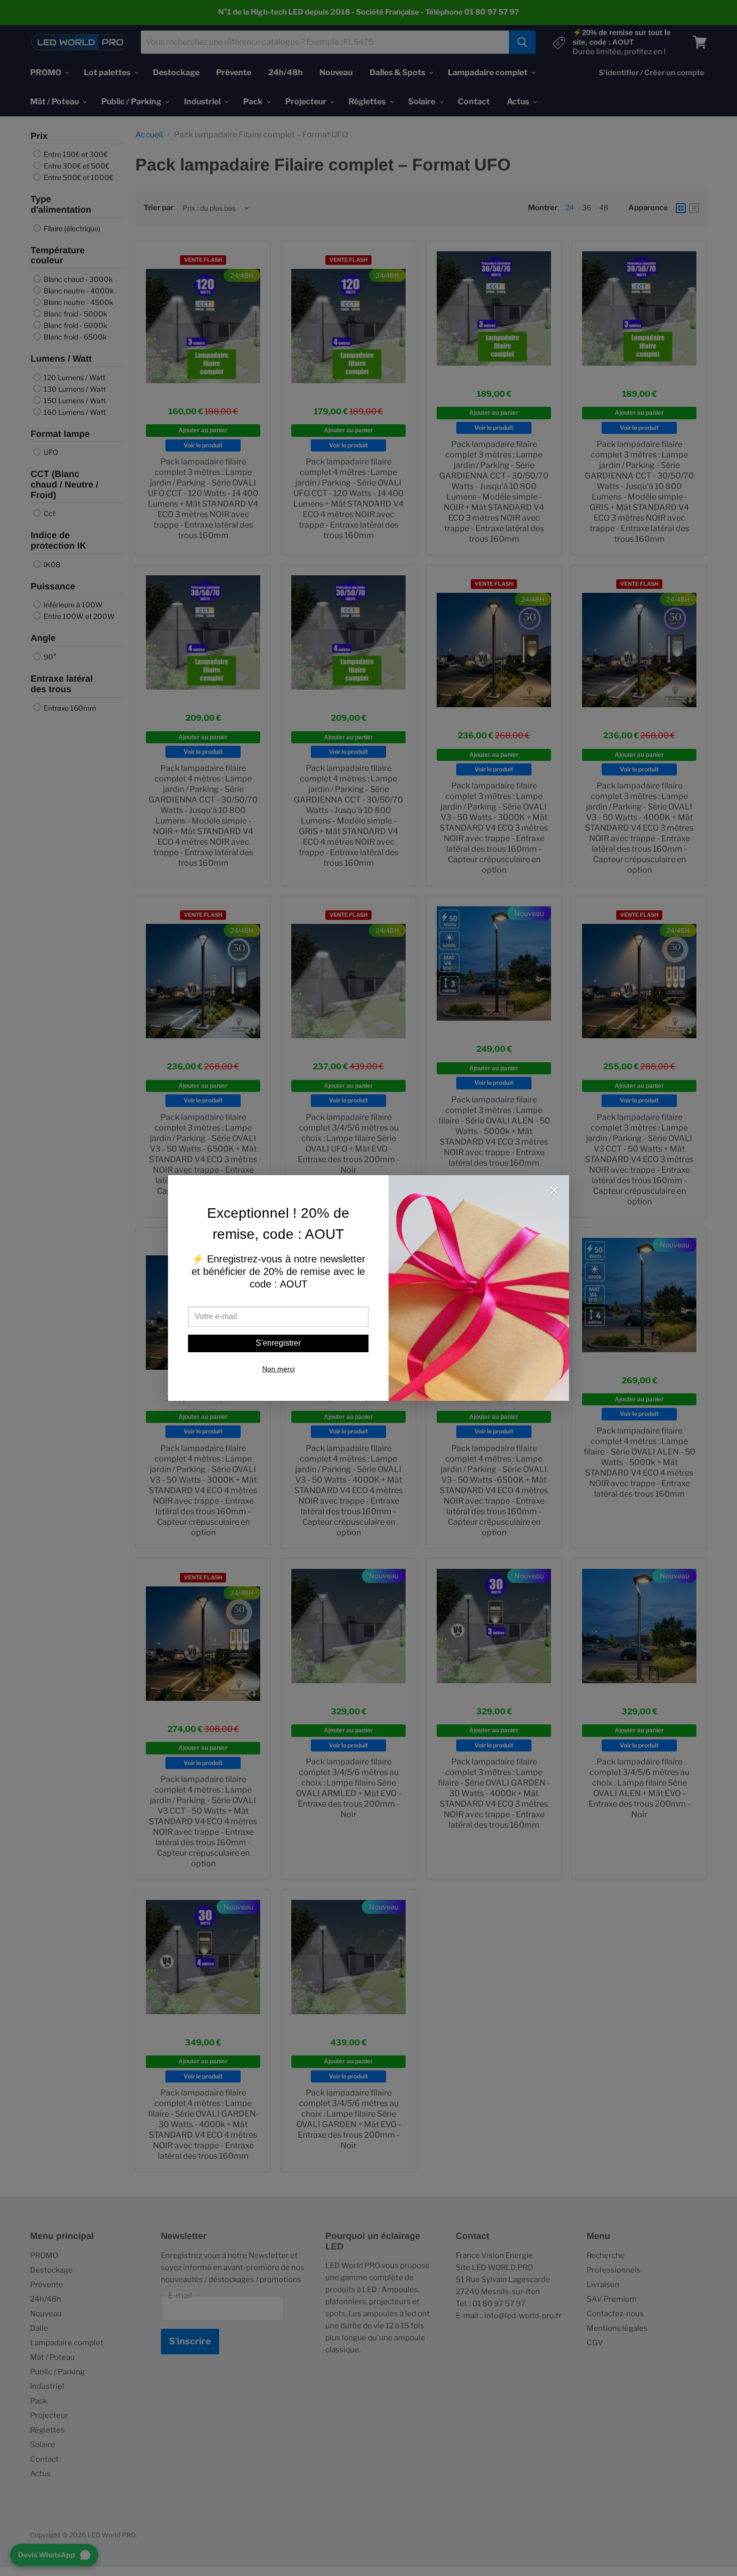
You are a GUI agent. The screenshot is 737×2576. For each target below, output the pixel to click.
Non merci (279, 1369)
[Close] (554, 1191)
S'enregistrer (278, 1343)
